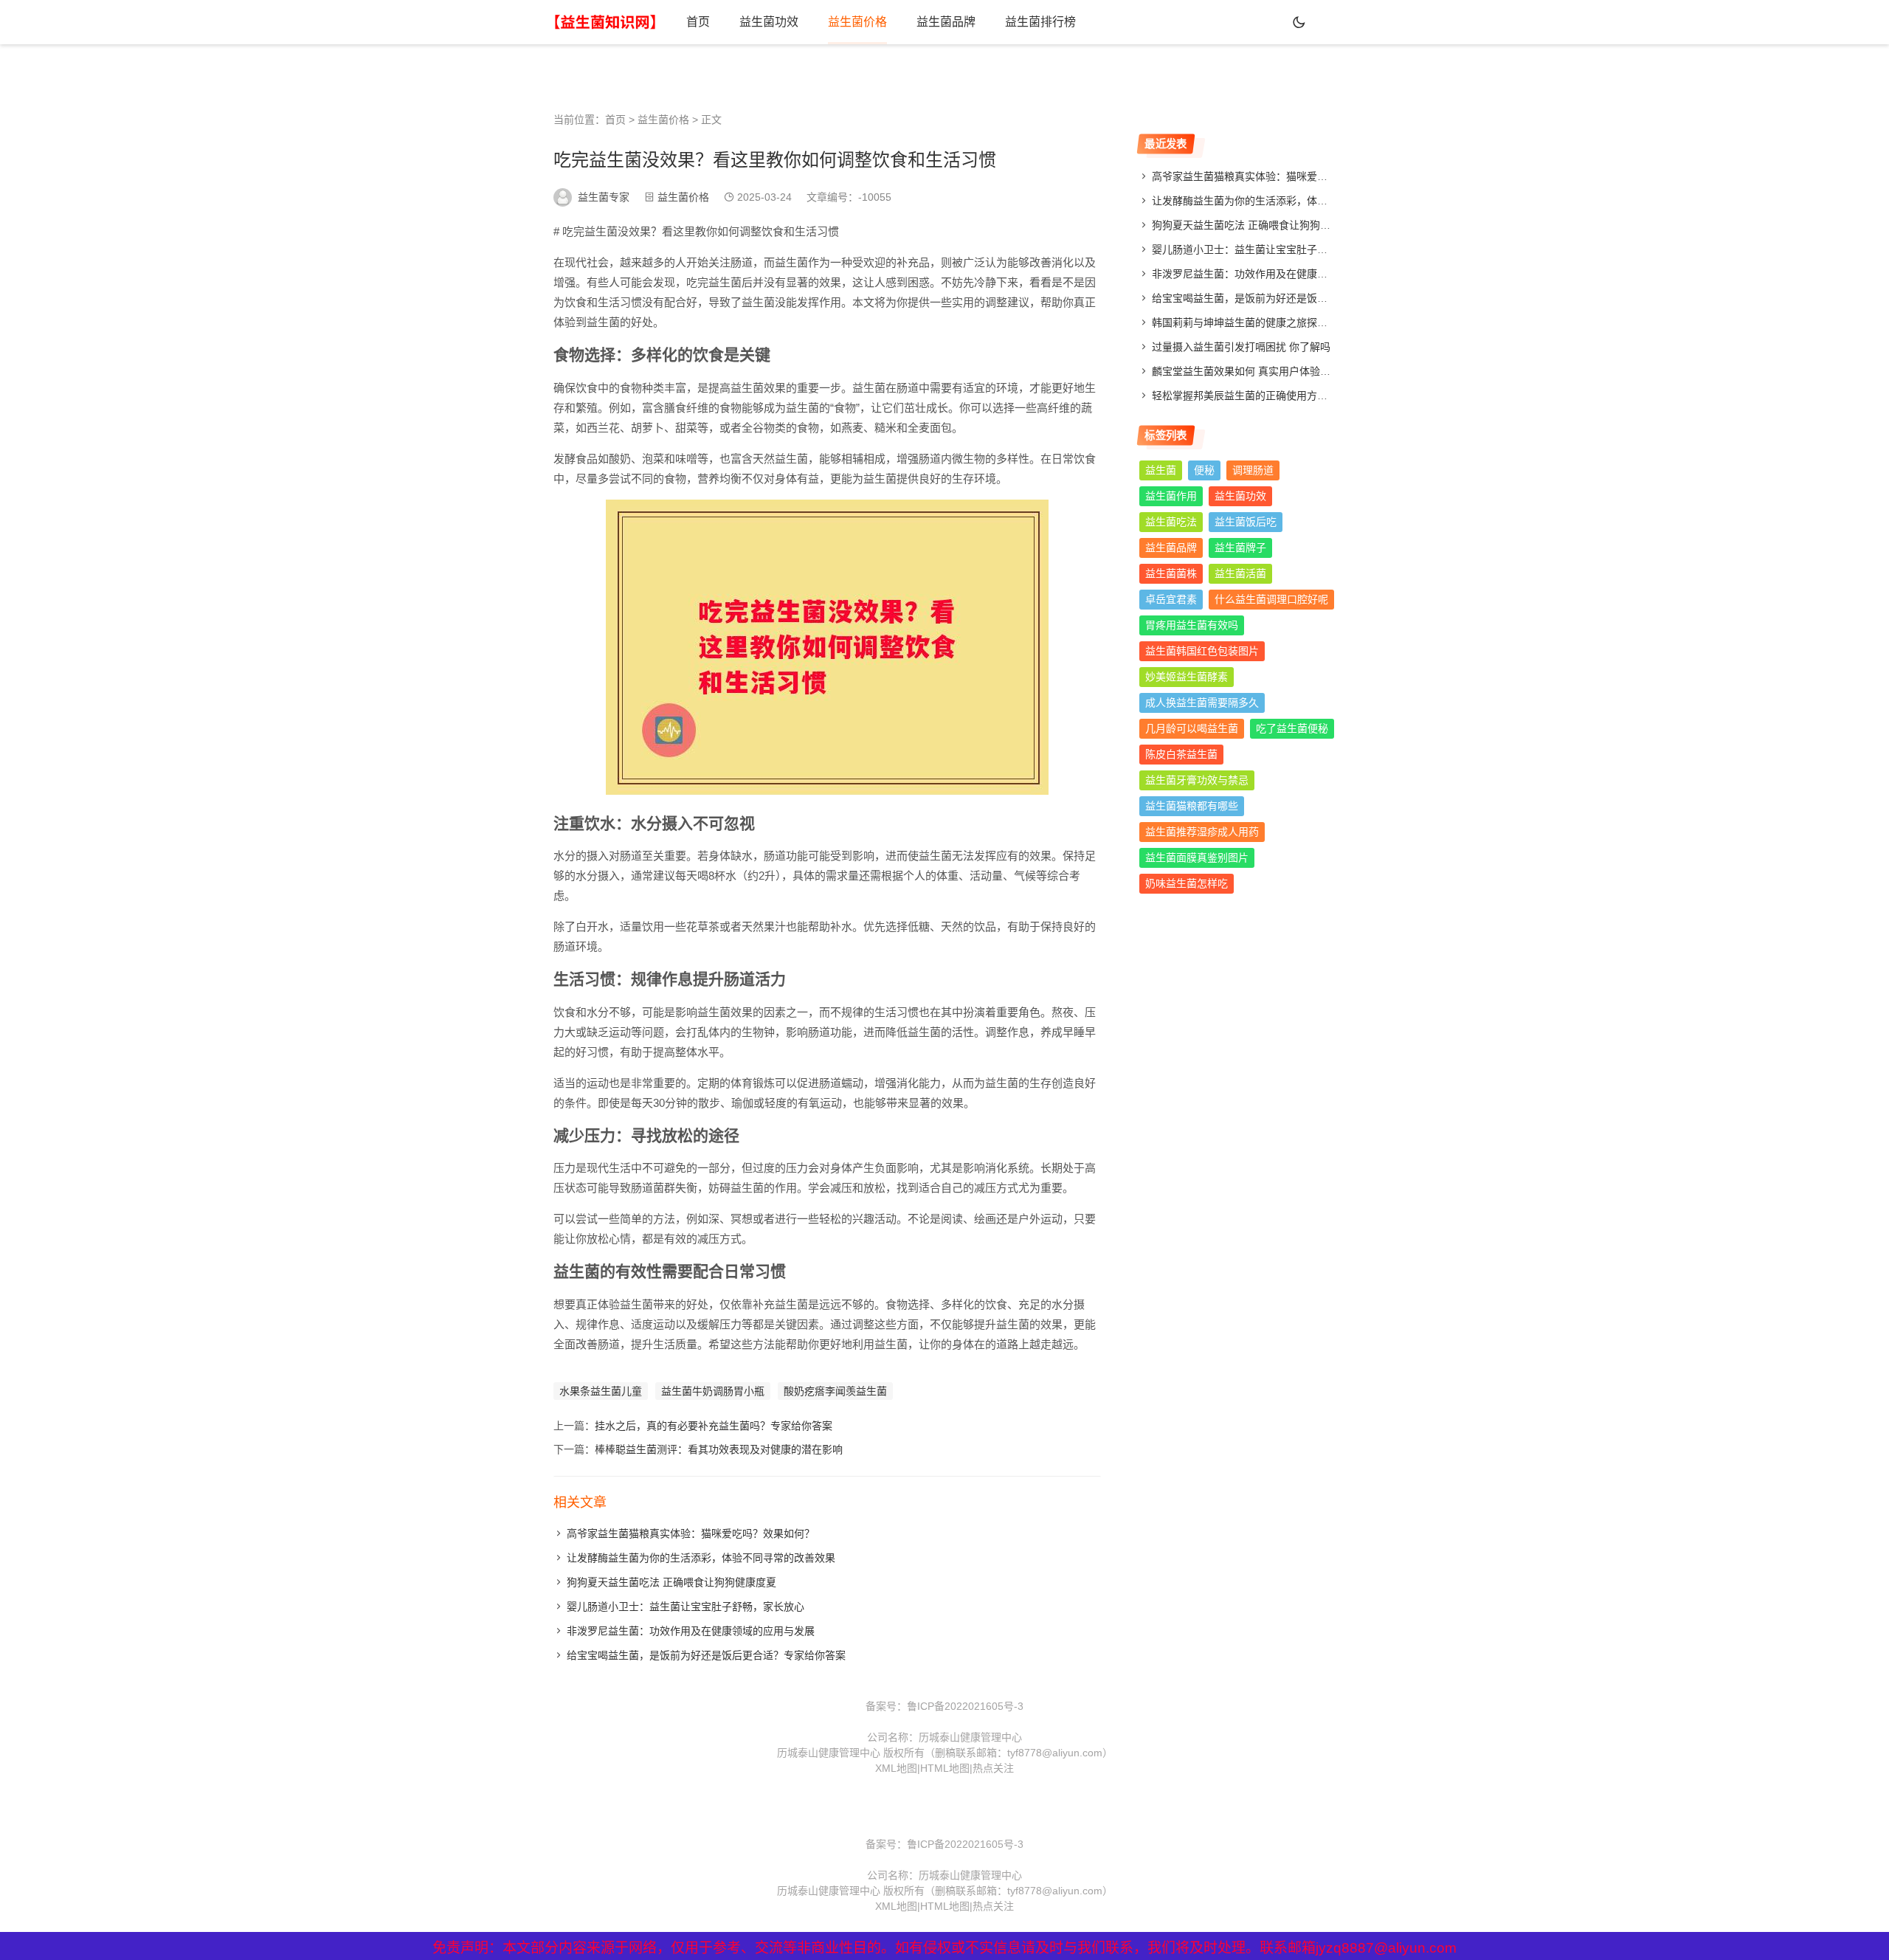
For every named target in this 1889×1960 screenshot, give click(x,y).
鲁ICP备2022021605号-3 (965, 1706)
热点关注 (993, 1768)
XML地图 (896, 1768)
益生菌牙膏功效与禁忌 (1197, 780)
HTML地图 (945, 1768)
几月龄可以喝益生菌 (1192, 728)
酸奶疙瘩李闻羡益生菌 (835, 1391)
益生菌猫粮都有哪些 (1192, 806)
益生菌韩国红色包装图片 (1202, 651)
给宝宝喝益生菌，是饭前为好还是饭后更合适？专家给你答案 (706, 1655)
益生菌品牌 (946, 22)
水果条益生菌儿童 (601, 1391)
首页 (698, 22)
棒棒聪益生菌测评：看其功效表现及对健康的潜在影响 (719, 1449)
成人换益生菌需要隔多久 (1202, 703)
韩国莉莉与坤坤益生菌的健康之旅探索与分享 (1255, 322)
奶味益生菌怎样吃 (1187, 883)
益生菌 (1161, 470)
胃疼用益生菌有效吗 (1192, 625)
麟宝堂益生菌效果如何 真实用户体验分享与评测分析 (1272, 371)
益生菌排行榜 (1040, 22)
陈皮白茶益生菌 (1181, 754)
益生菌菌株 (1171, 573)
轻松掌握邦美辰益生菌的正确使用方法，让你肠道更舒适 (1281, 396)
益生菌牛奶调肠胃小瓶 (713, 1391)
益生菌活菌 (1240, 573)
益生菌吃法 (1171, 522)
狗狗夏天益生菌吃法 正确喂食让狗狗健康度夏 (671, 1582)
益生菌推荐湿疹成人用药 (1202, 832)
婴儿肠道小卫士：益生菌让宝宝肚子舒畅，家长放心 (686, 1607)
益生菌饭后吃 (1246, 522)
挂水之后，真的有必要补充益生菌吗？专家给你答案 (714, 1426)
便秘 (1204, 470)
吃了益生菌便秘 (1292, 728)
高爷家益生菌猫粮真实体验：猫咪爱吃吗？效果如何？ (691, 1533)
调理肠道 (1253, 470)
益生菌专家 (604, 197)
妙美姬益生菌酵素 (1187, 677)
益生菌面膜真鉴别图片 (1197, 857)
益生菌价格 (857, 22)
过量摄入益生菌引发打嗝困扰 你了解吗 (1241, 347)
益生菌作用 (1171, 496)
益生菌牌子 (1240, 548)
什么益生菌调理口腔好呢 (1271, 599)
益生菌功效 (769, 22)
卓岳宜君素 (1171, 599)
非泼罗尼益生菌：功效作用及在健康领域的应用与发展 (691, 1631)
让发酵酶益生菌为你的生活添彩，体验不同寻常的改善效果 (701, 1558)
